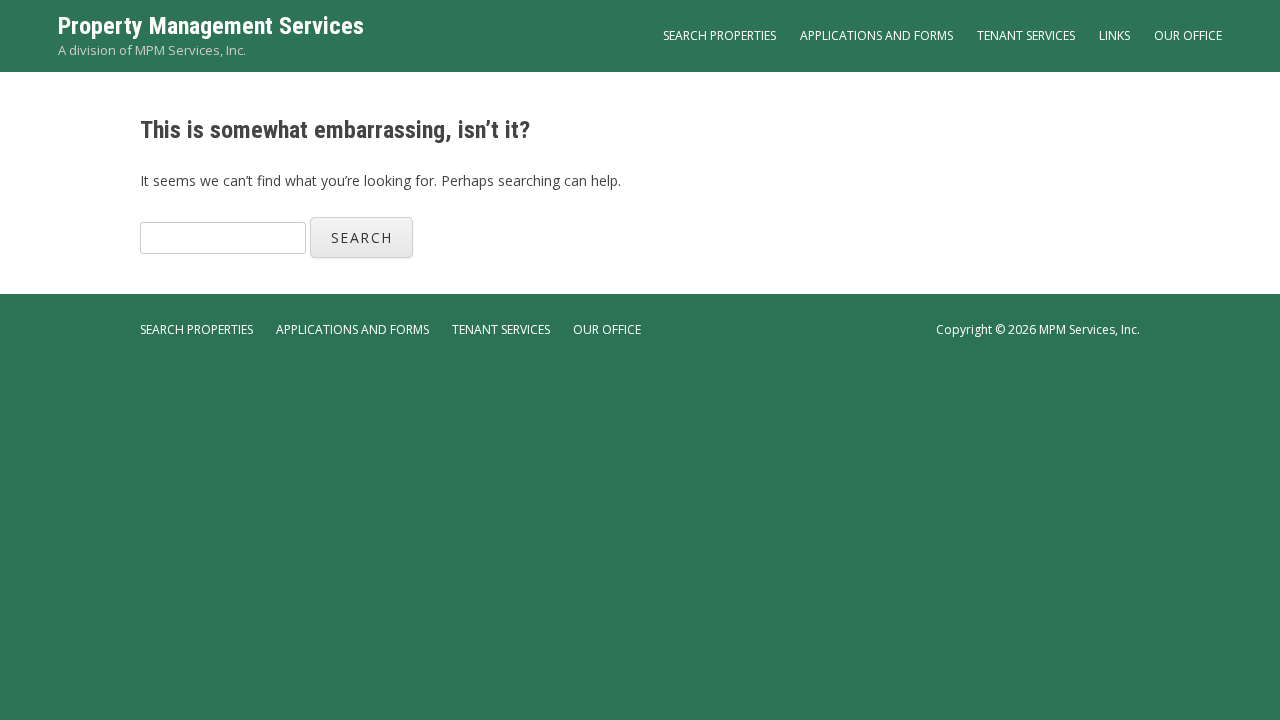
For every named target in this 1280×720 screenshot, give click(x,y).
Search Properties (719, 35)
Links (1114, 35)
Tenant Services (1026, 35)
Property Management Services (211, 26)
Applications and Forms (876, 35)
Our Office (1188, 35)
